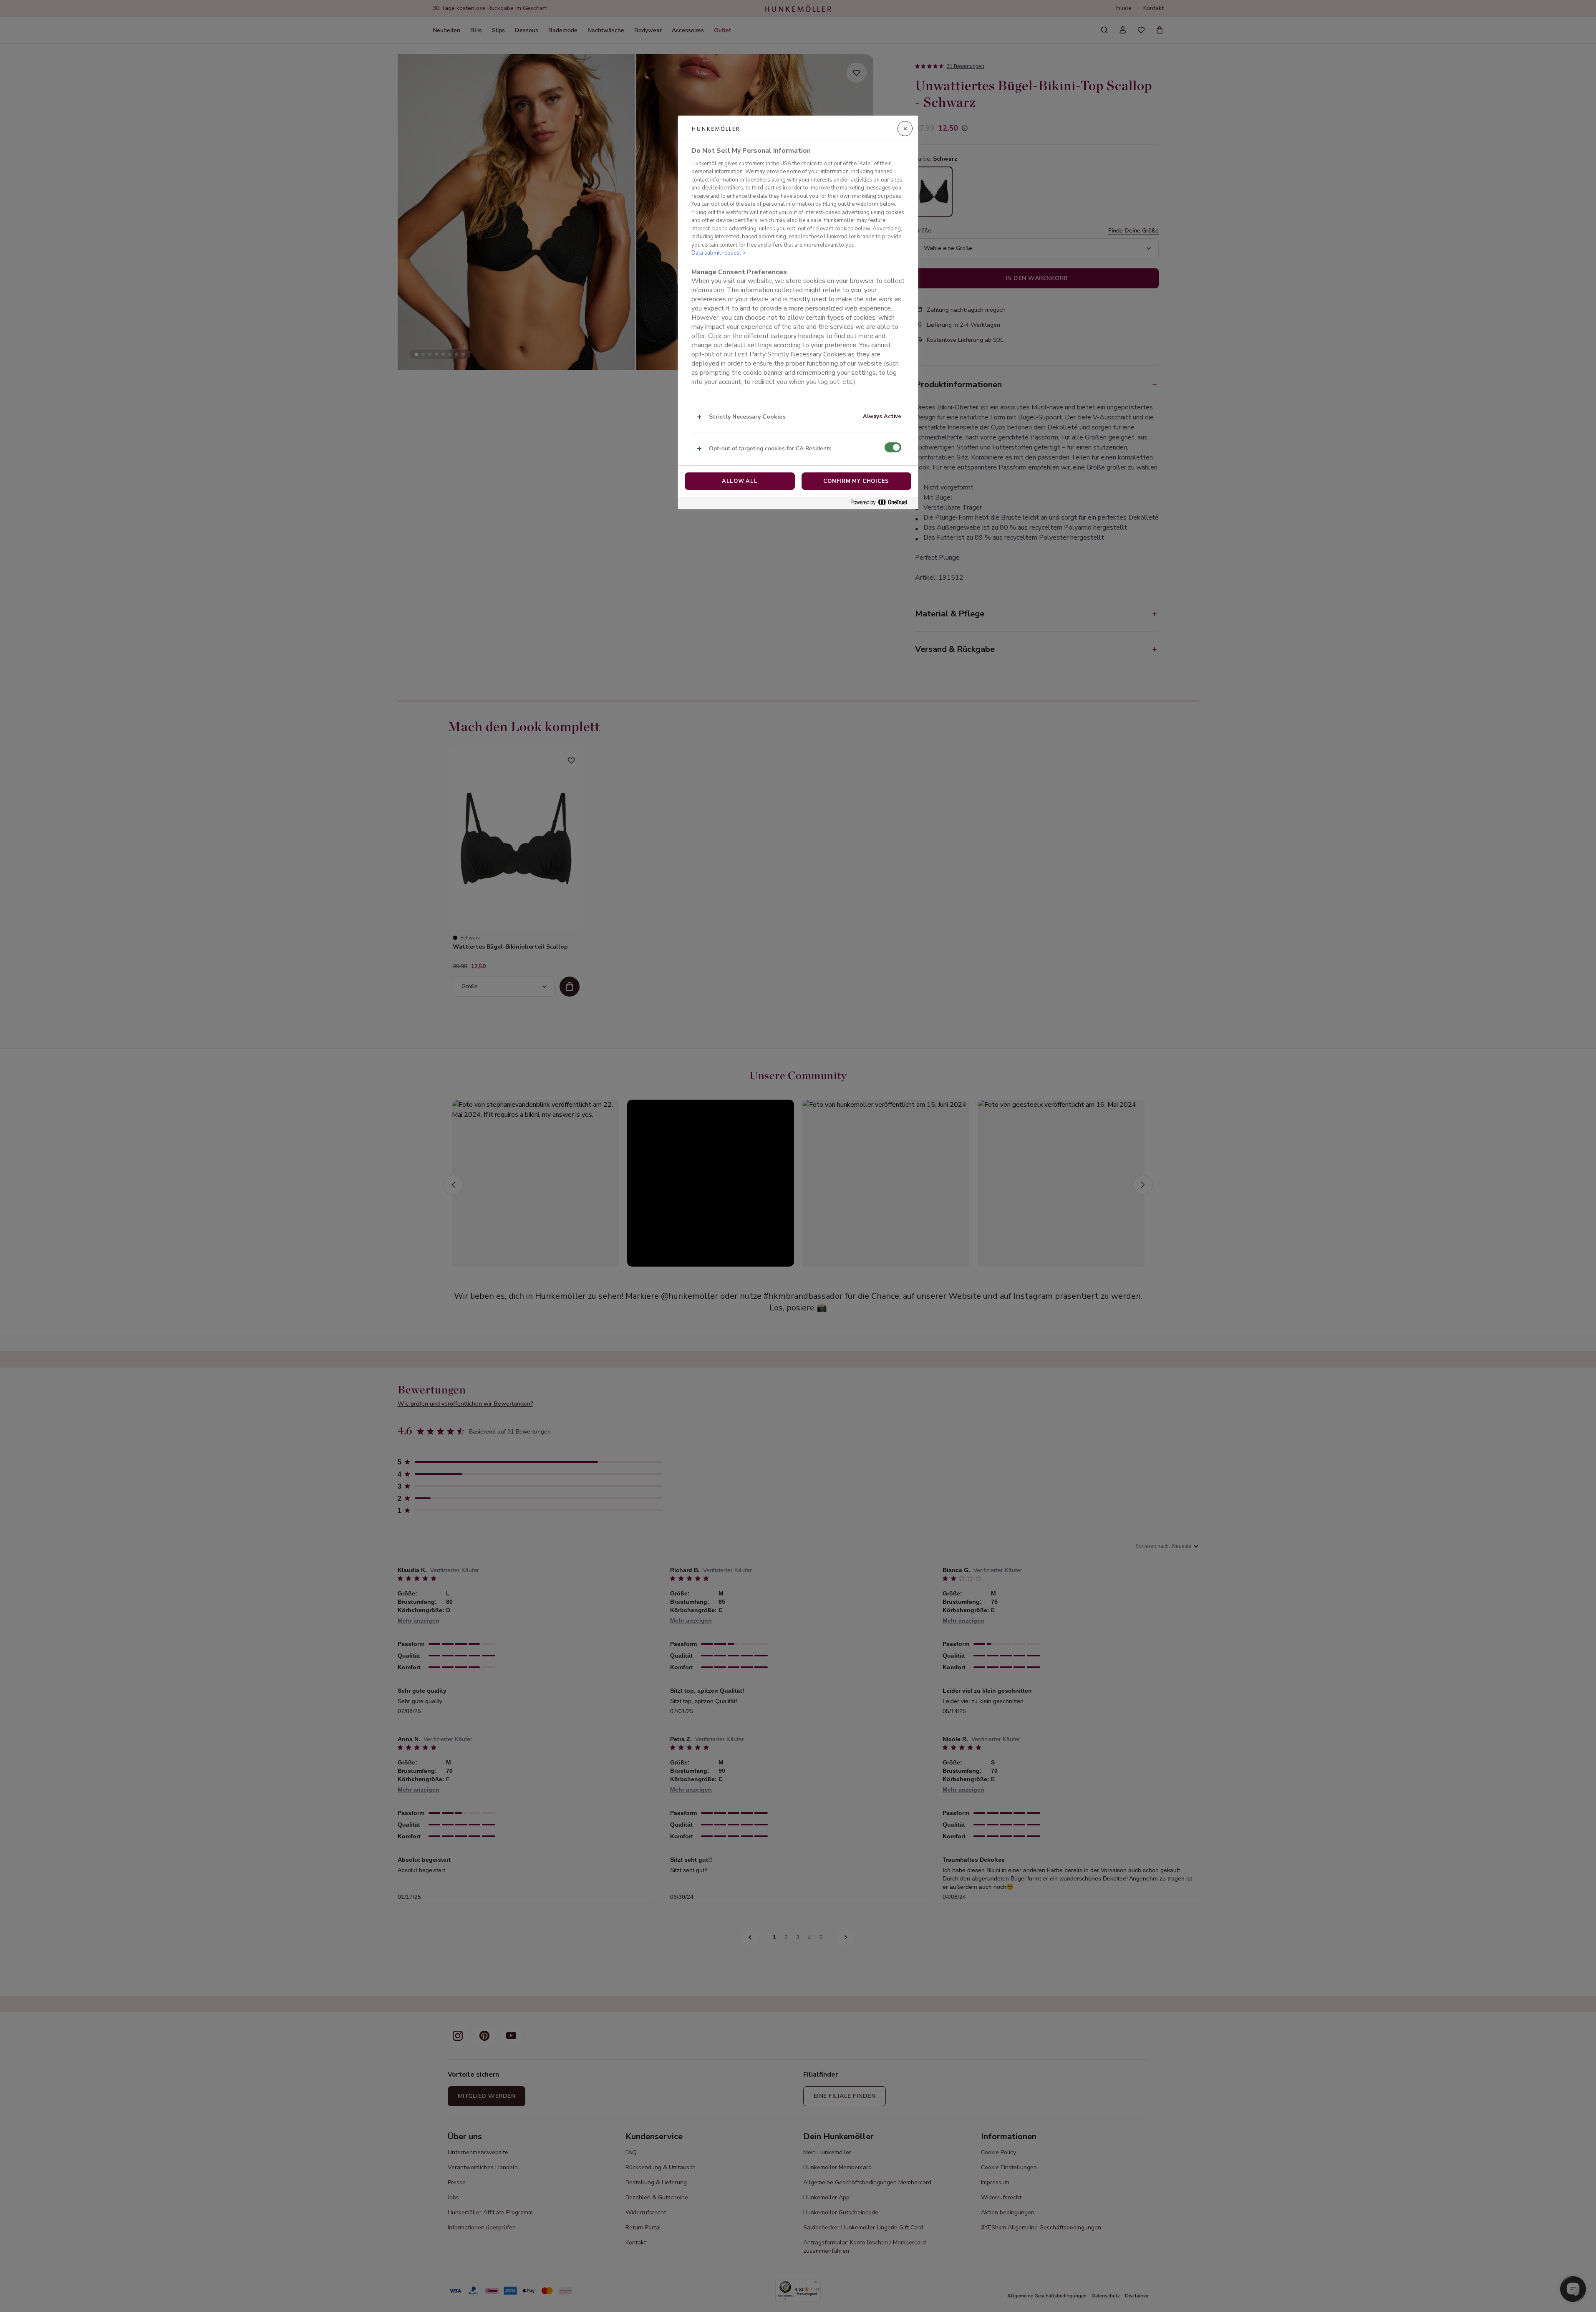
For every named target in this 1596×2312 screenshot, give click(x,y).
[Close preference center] (905, 129)
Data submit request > (719, 253)
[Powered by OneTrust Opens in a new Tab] (882, 503)
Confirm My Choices (856, 481)
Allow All (740, 481)
